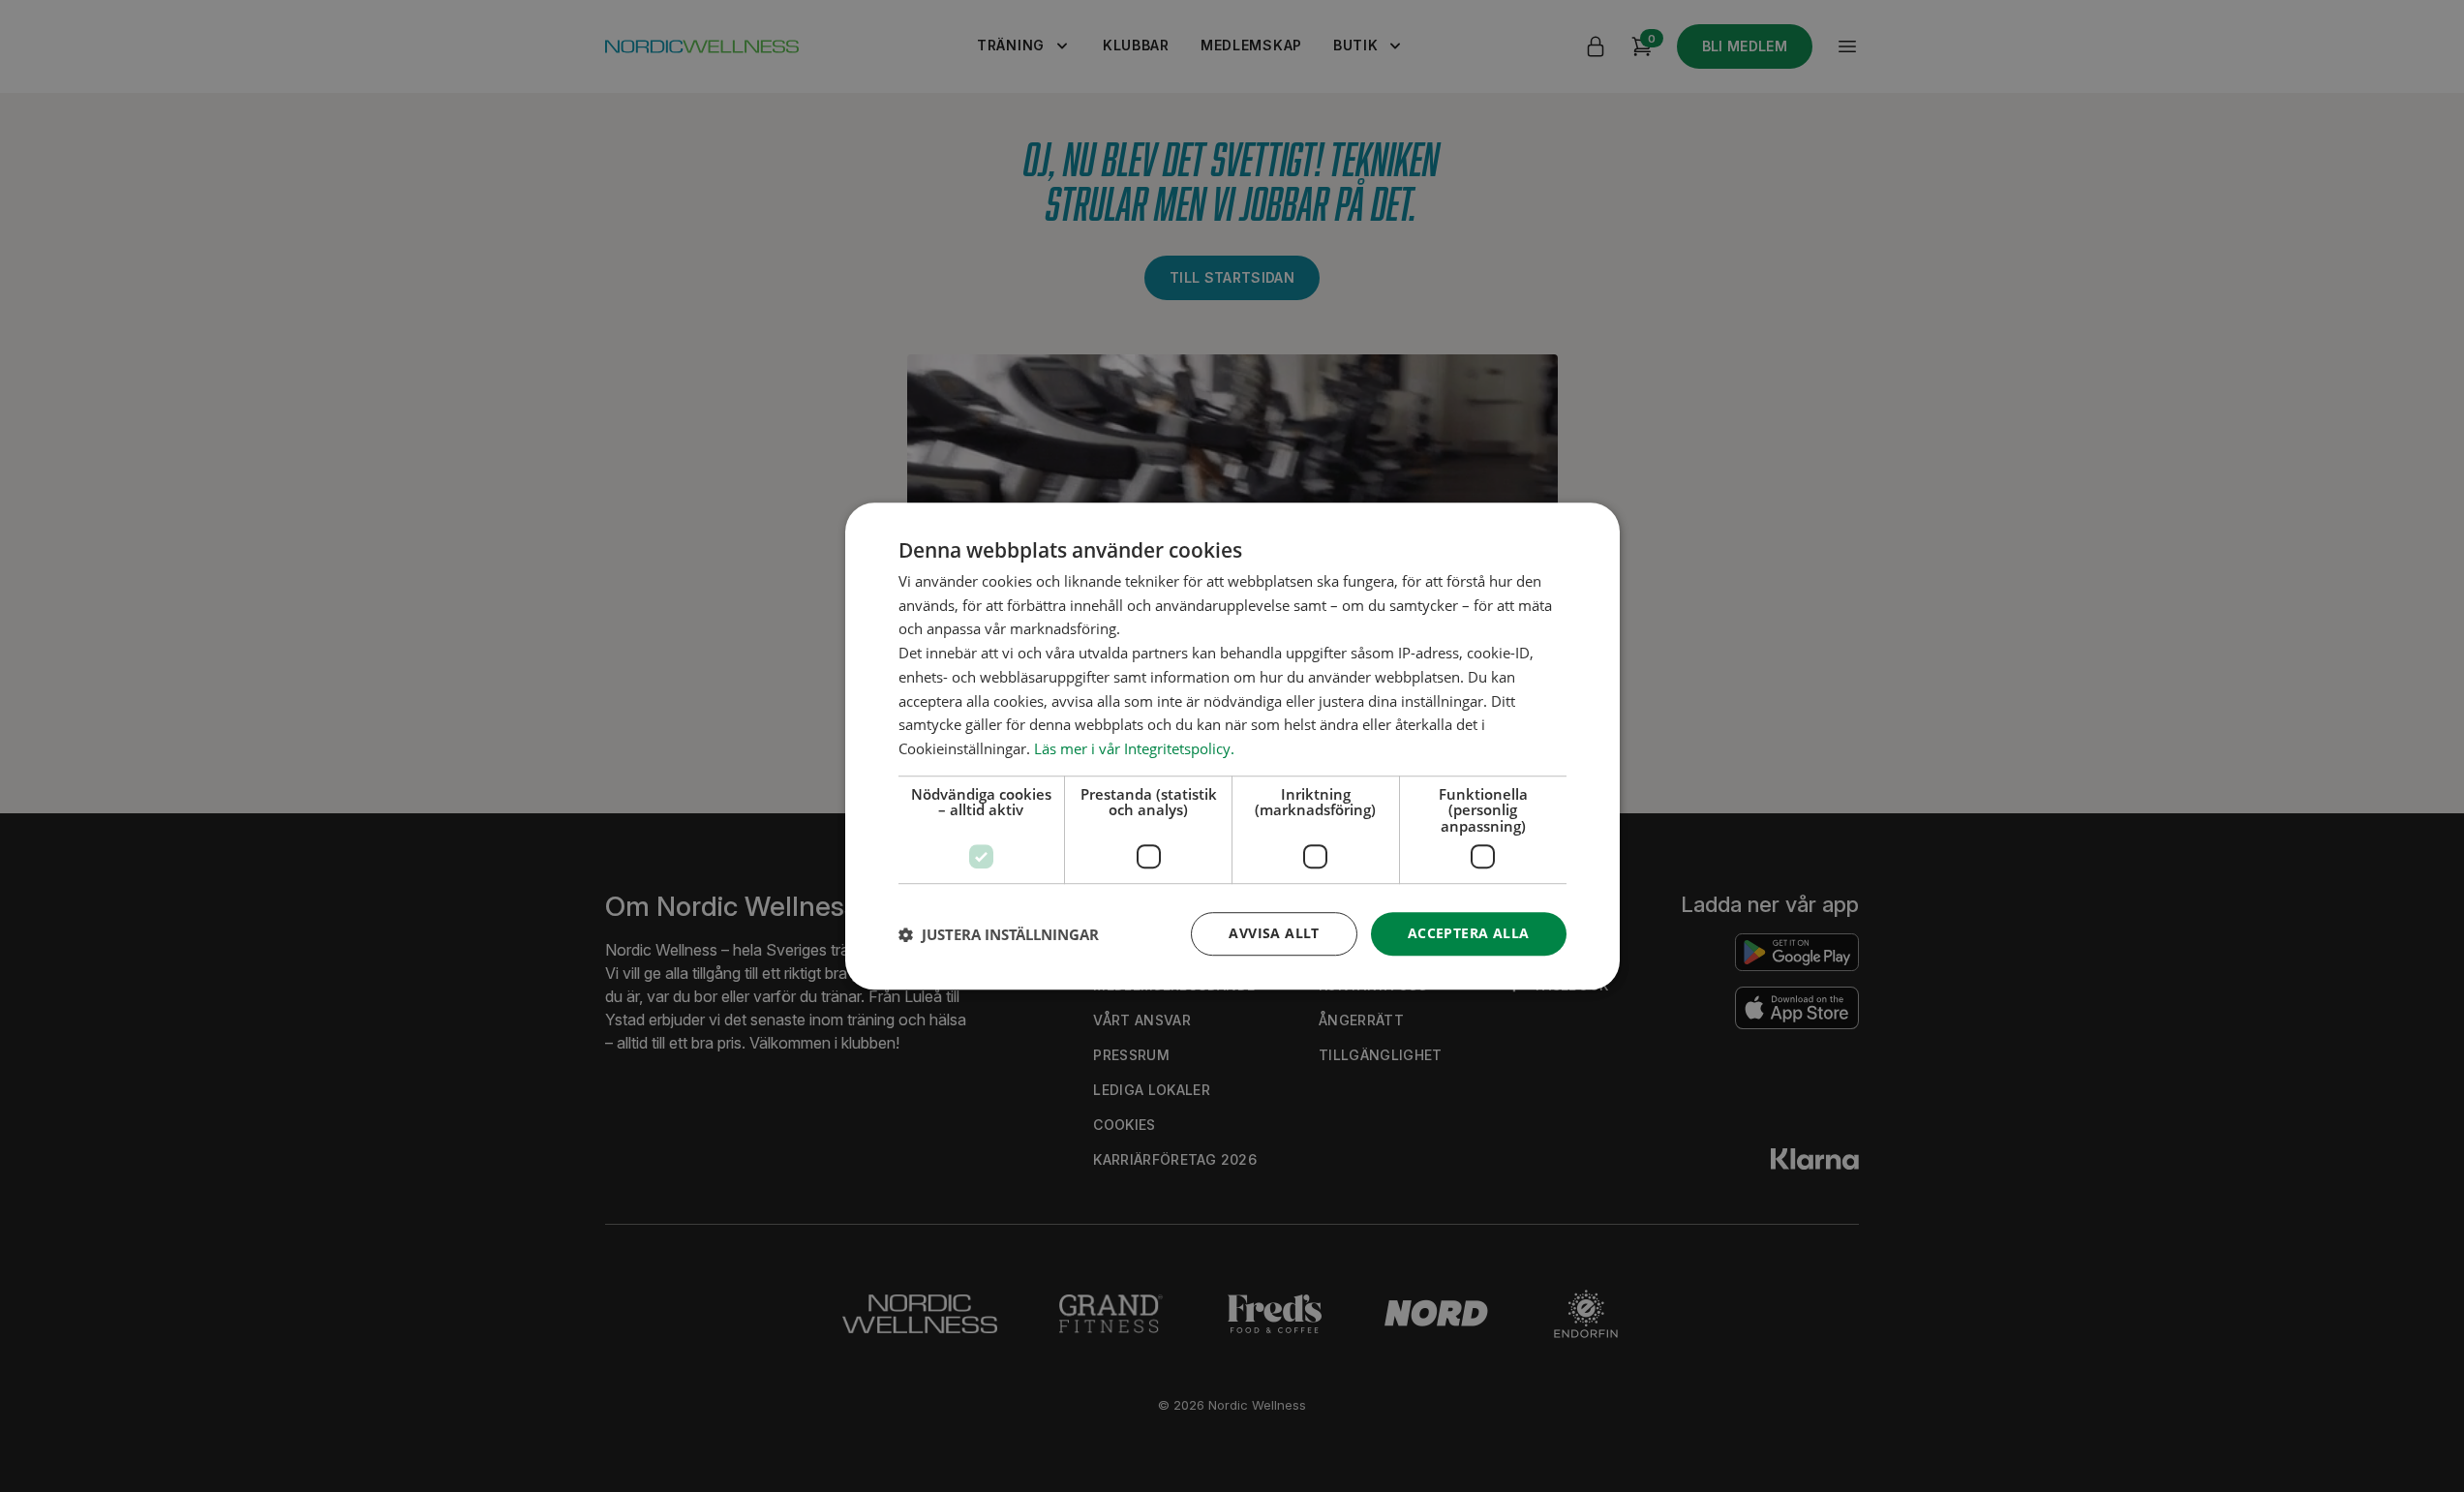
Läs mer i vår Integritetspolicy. (1134, 748)
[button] (999, 934)
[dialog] (1232, 746)
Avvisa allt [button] (1274, 934)
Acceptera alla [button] (1469, 934)
